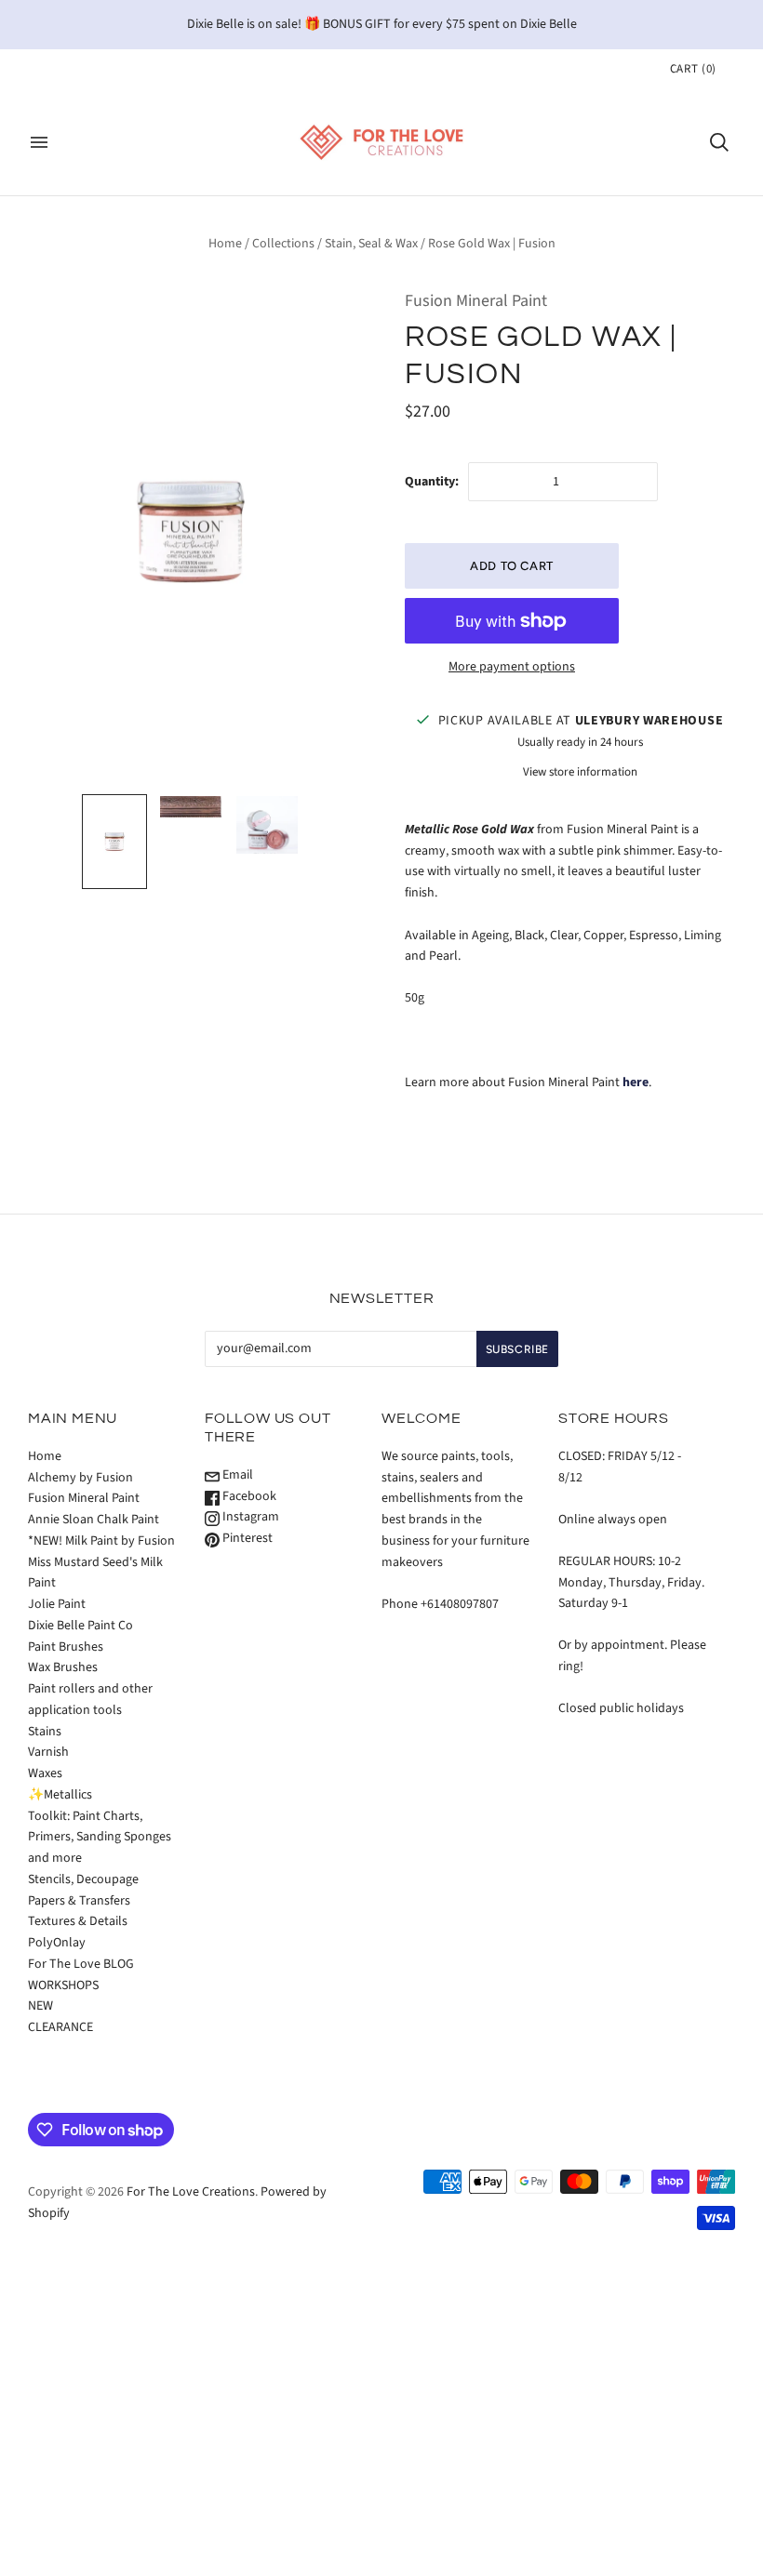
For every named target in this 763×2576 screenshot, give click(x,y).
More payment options (512, 667)
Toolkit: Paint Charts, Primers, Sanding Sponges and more (100, 1838)
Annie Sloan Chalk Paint (94, 1520)
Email (236, 1475)
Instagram (249, 1517)
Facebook (248, 1496)
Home (225, 244)
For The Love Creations (191, 2192)
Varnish (48, 1752)
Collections (283, 244)
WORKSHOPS (63, 1985)
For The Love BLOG (81, 1964)
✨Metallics (60, 1795)
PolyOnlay (57, 1943)
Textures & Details (78, 1921)
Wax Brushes (63, 1667)
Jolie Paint (57, 1604)
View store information (580, 772)
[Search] (719, 142)
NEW (40, 2006)
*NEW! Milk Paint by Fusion (101, 1541)
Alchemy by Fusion (80, 1478)
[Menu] (39, 142)
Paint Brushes (66, 1647)
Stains (45, 1732)
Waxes (45, 1773)
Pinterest (246, 1538)
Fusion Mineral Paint (476, 301)
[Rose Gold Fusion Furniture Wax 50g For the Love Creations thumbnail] (114, 842)
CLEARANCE (60, 2027)
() (693, 69)
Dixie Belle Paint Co (80, 1626)
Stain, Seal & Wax (371, 244)
